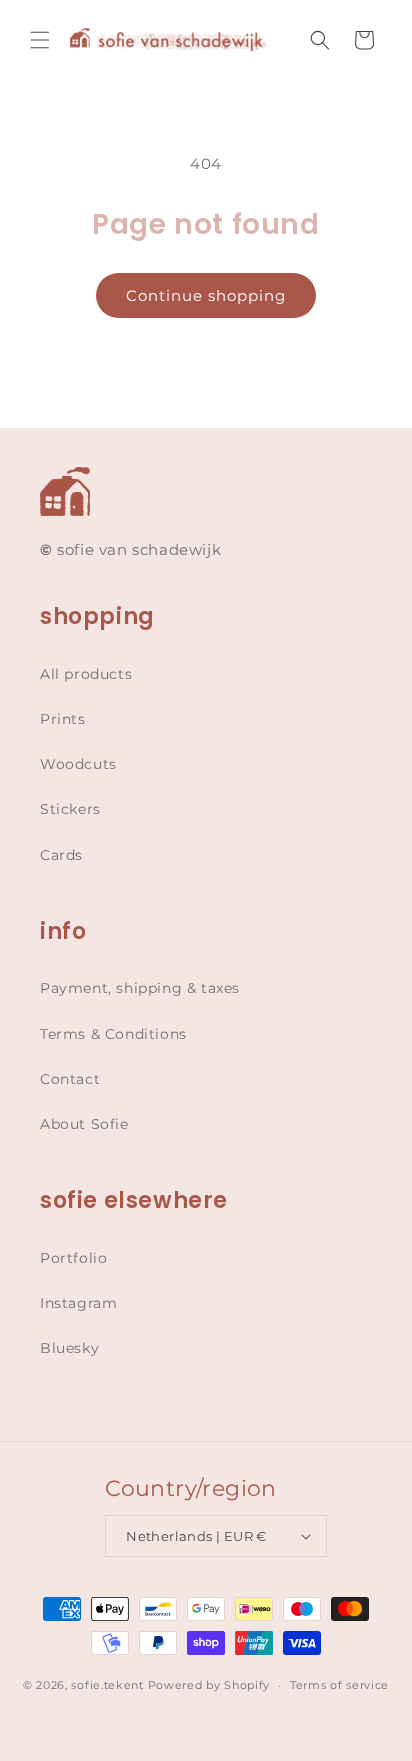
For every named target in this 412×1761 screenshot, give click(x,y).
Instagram (78, 1303)
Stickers (70, 809)
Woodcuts (78, 764)
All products (86, 674)
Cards (61, 855)
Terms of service (339, 1685)
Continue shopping (206, 295)
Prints (63, 719)
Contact (70, 1079)
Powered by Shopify (209, 1685)
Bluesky (69, 1348)
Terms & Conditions (113, 1034)
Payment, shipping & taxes (140, 988)
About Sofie (84, 1124)
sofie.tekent (107, 1685)
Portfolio (73, 1258)
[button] (40, 40)
